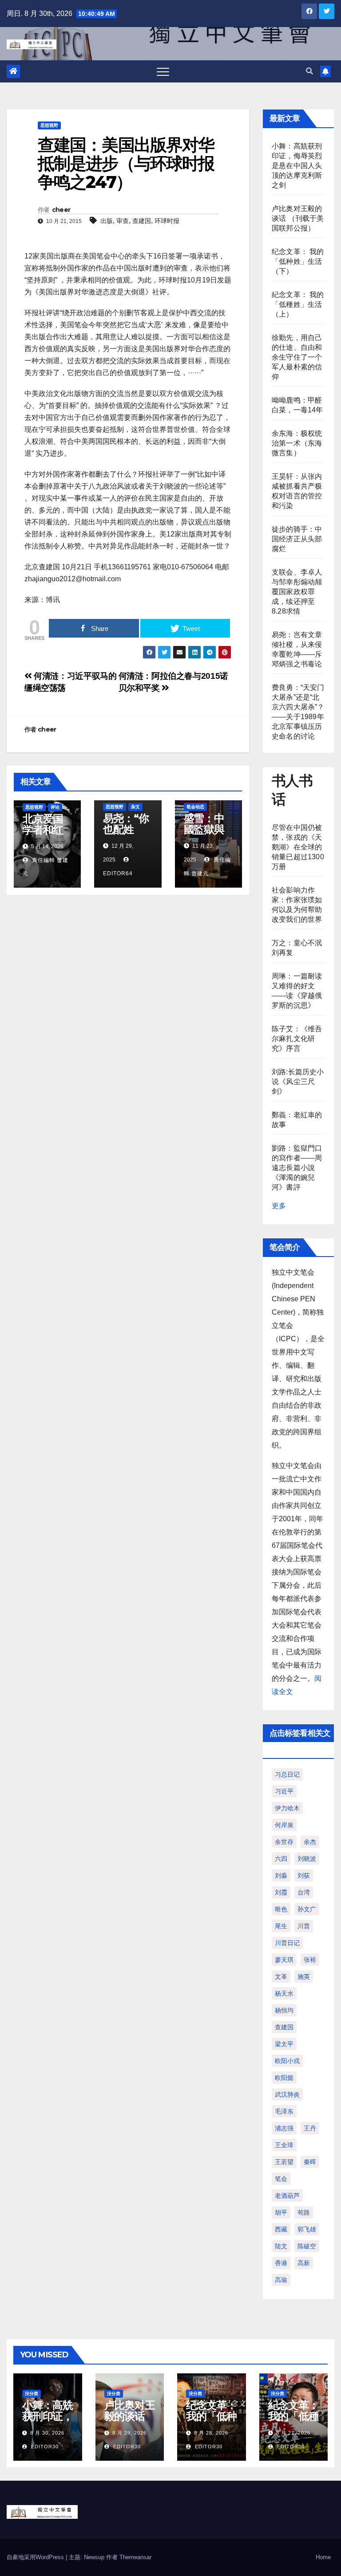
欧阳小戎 (287, 2061)
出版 (107, 221)
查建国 (142, 221)
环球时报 (167, 221)
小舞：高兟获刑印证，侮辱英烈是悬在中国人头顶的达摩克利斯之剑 (297, 166)
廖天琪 (284, 1960)
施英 (304, 1977)
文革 (281, 1977)
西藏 (281, 2229)
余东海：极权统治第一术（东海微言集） (297, 443)
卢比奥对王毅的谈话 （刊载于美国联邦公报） (298, 218)
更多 (279, 1206)
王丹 (310, 2128)
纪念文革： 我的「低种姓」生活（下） (298, 261)
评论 (55, 807)
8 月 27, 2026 (293, 2433)
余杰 (310, 1842)
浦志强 (284, 2128)
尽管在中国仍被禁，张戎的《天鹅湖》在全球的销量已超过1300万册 (298, 847)
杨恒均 (284, 2010)
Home (323, 2557)
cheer (61, 210)
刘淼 (281, 1875)
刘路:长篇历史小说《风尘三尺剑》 (298, 1082)
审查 (123, 221)
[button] (309, 71)
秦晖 (310, 2162)
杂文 (135, 807)
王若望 (284, 2162)
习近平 (284, 1791)
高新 (304, 2263)
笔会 (281, 2179)
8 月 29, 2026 (129, 2433)
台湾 (304, 1892)
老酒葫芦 (287, 2196)
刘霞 (281, 1892)
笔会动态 (195, 807)
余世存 (284, 1842)
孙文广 (307, 1909)
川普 (304, 1926)
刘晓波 (307, 1859)
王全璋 (284, 2145)
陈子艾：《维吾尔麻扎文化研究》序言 (297, 1039)
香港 (281, 2263)
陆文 (281, 2246)
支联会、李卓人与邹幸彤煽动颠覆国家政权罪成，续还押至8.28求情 (297, 592)
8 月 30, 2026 (47, 2433)
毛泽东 (284, 2111)
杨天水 (284, 1993)
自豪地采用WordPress (36, 2557)
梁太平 (284, 2044)
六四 (281, 1859)
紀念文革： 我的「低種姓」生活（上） (298, 304)
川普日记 (287, 1943)
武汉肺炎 (287, 2094)
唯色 (281, 1909)
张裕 (310, 1960)
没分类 (32, 2394)
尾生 (281, 1926)
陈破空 (307, 2246)
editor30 (44, 2447)
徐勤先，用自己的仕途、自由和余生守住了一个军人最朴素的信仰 (297, 357)
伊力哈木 (287, 1808)
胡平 (281, 2212)
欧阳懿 (284, 2078)
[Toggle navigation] (163, 71)
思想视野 (49, 125)
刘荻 (304, 1875)
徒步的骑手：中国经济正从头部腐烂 (297, 539)
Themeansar (135, 2557)
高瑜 (281, 2280)
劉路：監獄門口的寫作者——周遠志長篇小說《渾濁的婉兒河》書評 (297, 1168)
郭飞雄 (307, 2229)
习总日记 (287, 1774)
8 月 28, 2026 (211, 2433)
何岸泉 (284, 1825)
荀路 (304, 2212)
